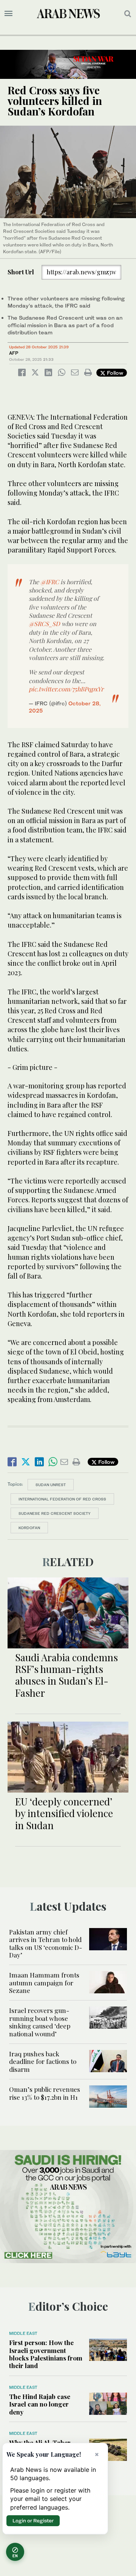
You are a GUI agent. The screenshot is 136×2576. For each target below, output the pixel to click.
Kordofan (29, 1528)
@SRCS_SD (44, 624)
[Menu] (8, 14)
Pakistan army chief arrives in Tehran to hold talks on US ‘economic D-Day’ (46, 1943)
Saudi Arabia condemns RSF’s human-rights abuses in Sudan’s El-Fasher (66, 1675)
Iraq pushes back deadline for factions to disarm (43, 2061)
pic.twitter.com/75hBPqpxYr (66, 689)
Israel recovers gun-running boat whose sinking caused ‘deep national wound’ (40, 2022)
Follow (114, 373)
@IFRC (50, 582)
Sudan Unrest (51, 1485)
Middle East (23, 2333)
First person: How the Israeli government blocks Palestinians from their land (46, 2354)
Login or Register (33, 2521)
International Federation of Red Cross (62, 1499)
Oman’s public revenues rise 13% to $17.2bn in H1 (45, 2093)
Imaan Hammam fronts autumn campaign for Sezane (44, 1983)
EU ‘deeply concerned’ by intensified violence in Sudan (64, 1813)
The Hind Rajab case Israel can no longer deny (40, 2404)
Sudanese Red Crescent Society (55, 1513)
